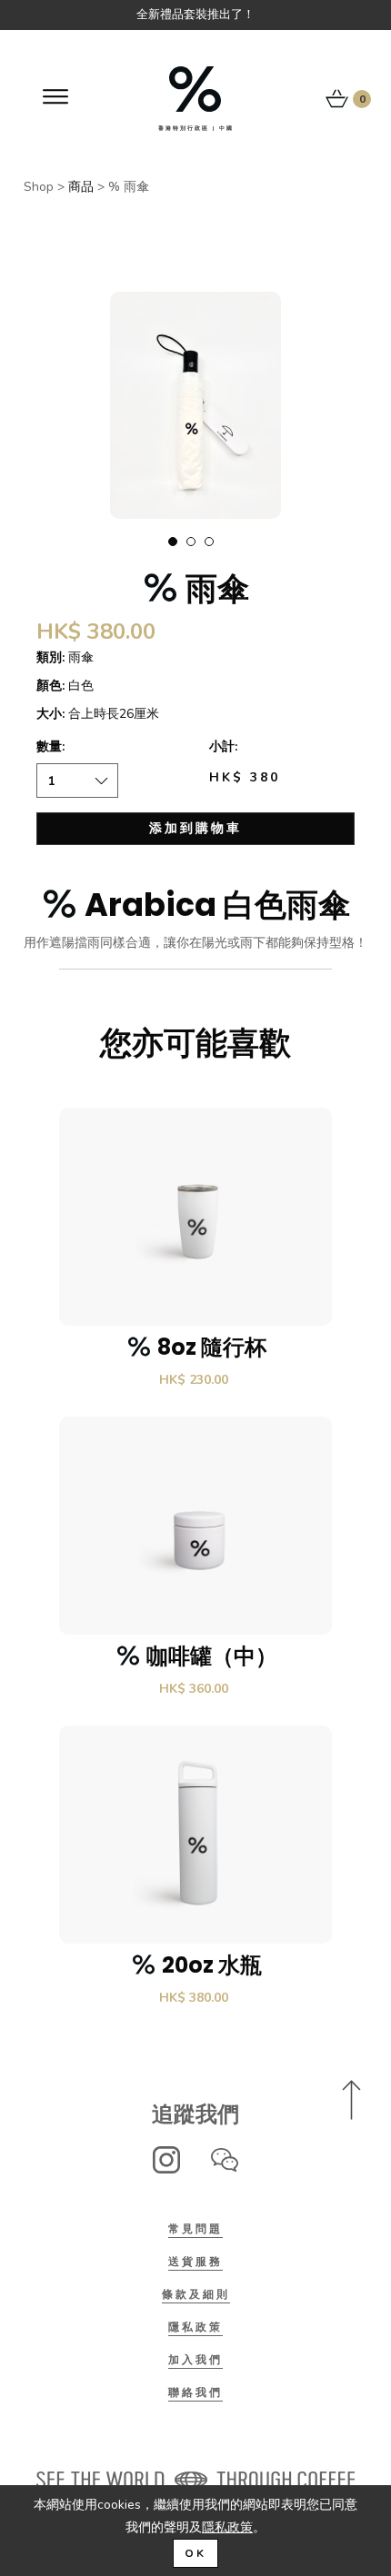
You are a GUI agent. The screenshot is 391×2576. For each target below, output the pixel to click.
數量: (50, 746)
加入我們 (195, 2360)
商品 (81, 187)
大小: (50, 714)
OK (195, 2553)
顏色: (50, 686)
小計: (223, 746)
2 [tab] (191, 542)
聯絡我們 (195, 2392)
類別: (50, 657)
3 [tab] (209, 542)
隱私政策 (195, 2327)
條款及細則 (196, 2294)
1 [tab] (173, 542)
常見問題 (195, 2229)
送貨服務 (195, 2262)
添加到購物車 (195, 828)
